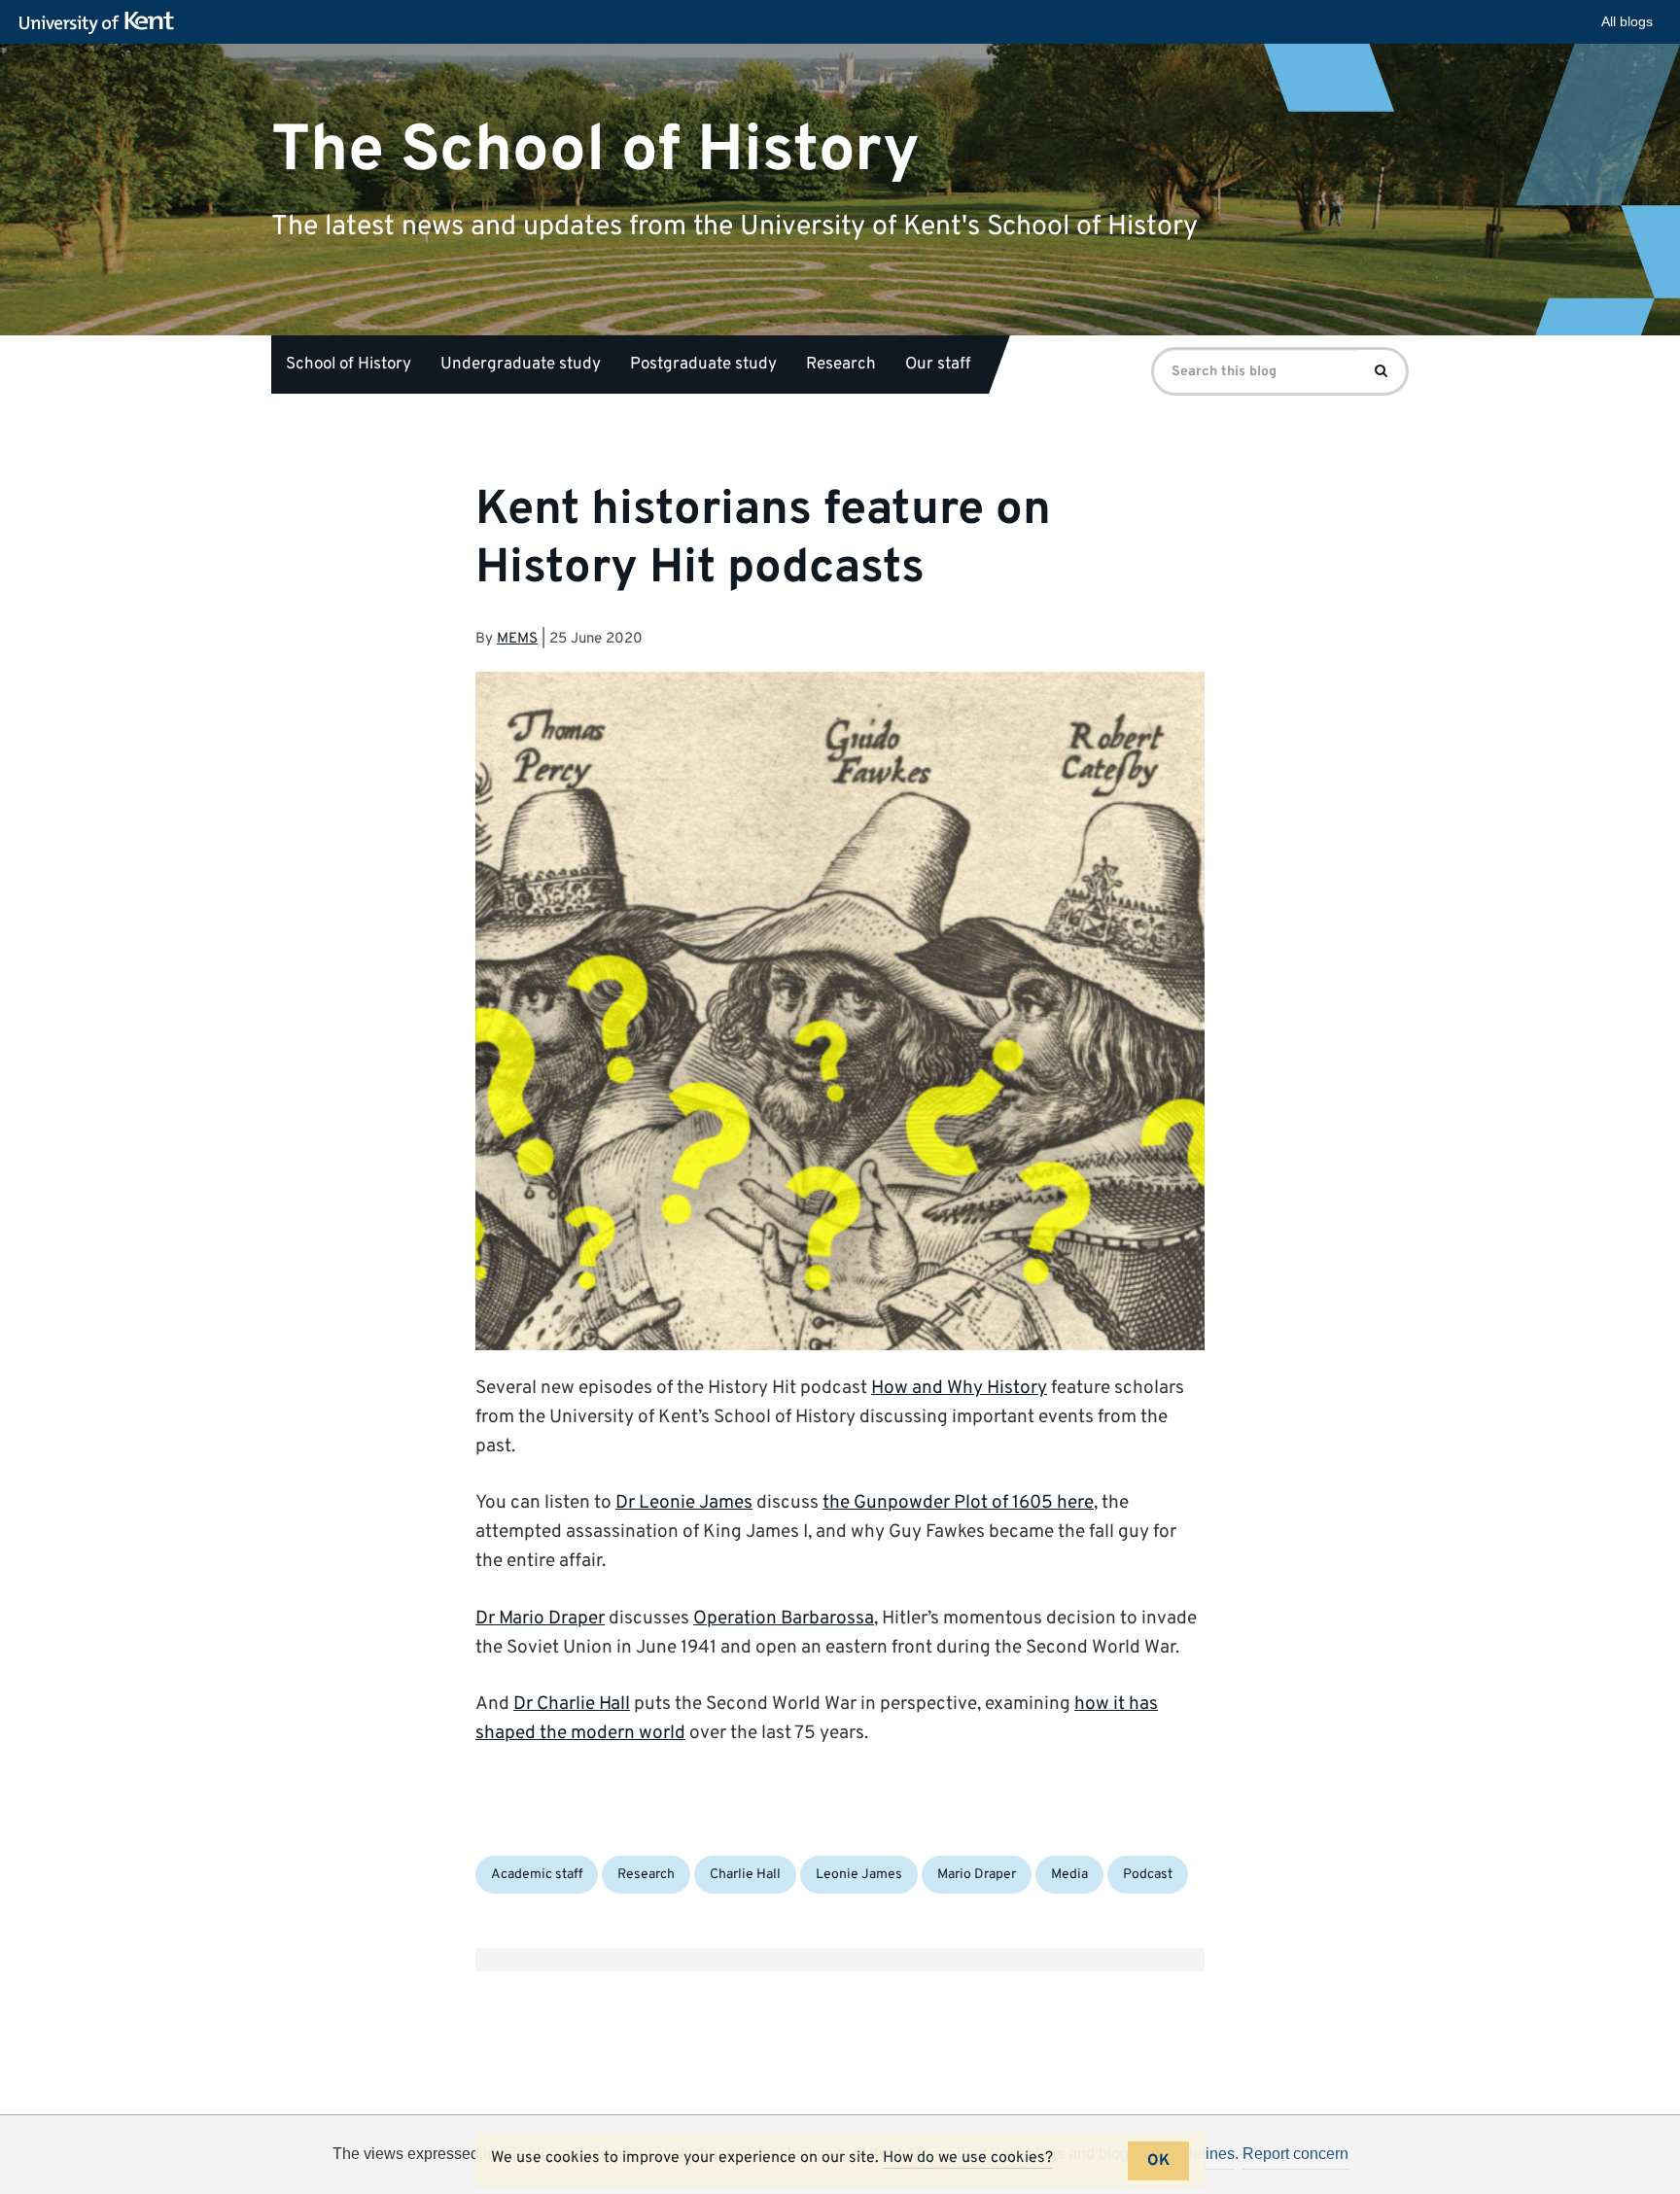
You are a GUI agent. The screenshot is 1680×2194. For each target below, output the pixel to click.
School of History (349, 365)
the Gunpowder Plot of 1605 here (958, 1503)
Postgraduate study (703, 365)
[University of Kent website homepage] (102, 23)
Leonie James (859, 1875)
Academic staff (537, 1875)
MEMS (517, 639)
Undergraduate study (521, 365)
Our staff (938, 365)
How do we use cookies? (968, 2158)
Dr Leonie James (684, 1503)
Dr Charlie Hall (572, 1704)
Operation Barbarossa (784, 1619)
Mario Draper (977, 1875)
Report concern (1295, 2154)
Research (841, 365)
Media (1069, 1875)
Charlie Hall (745, 1875)
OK (1158, 2161)
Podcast (1148, 1875)
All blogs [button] (1627, 21)
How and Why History (959, 1388)
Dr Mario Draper (540, 1619)
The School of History (595, 150)
